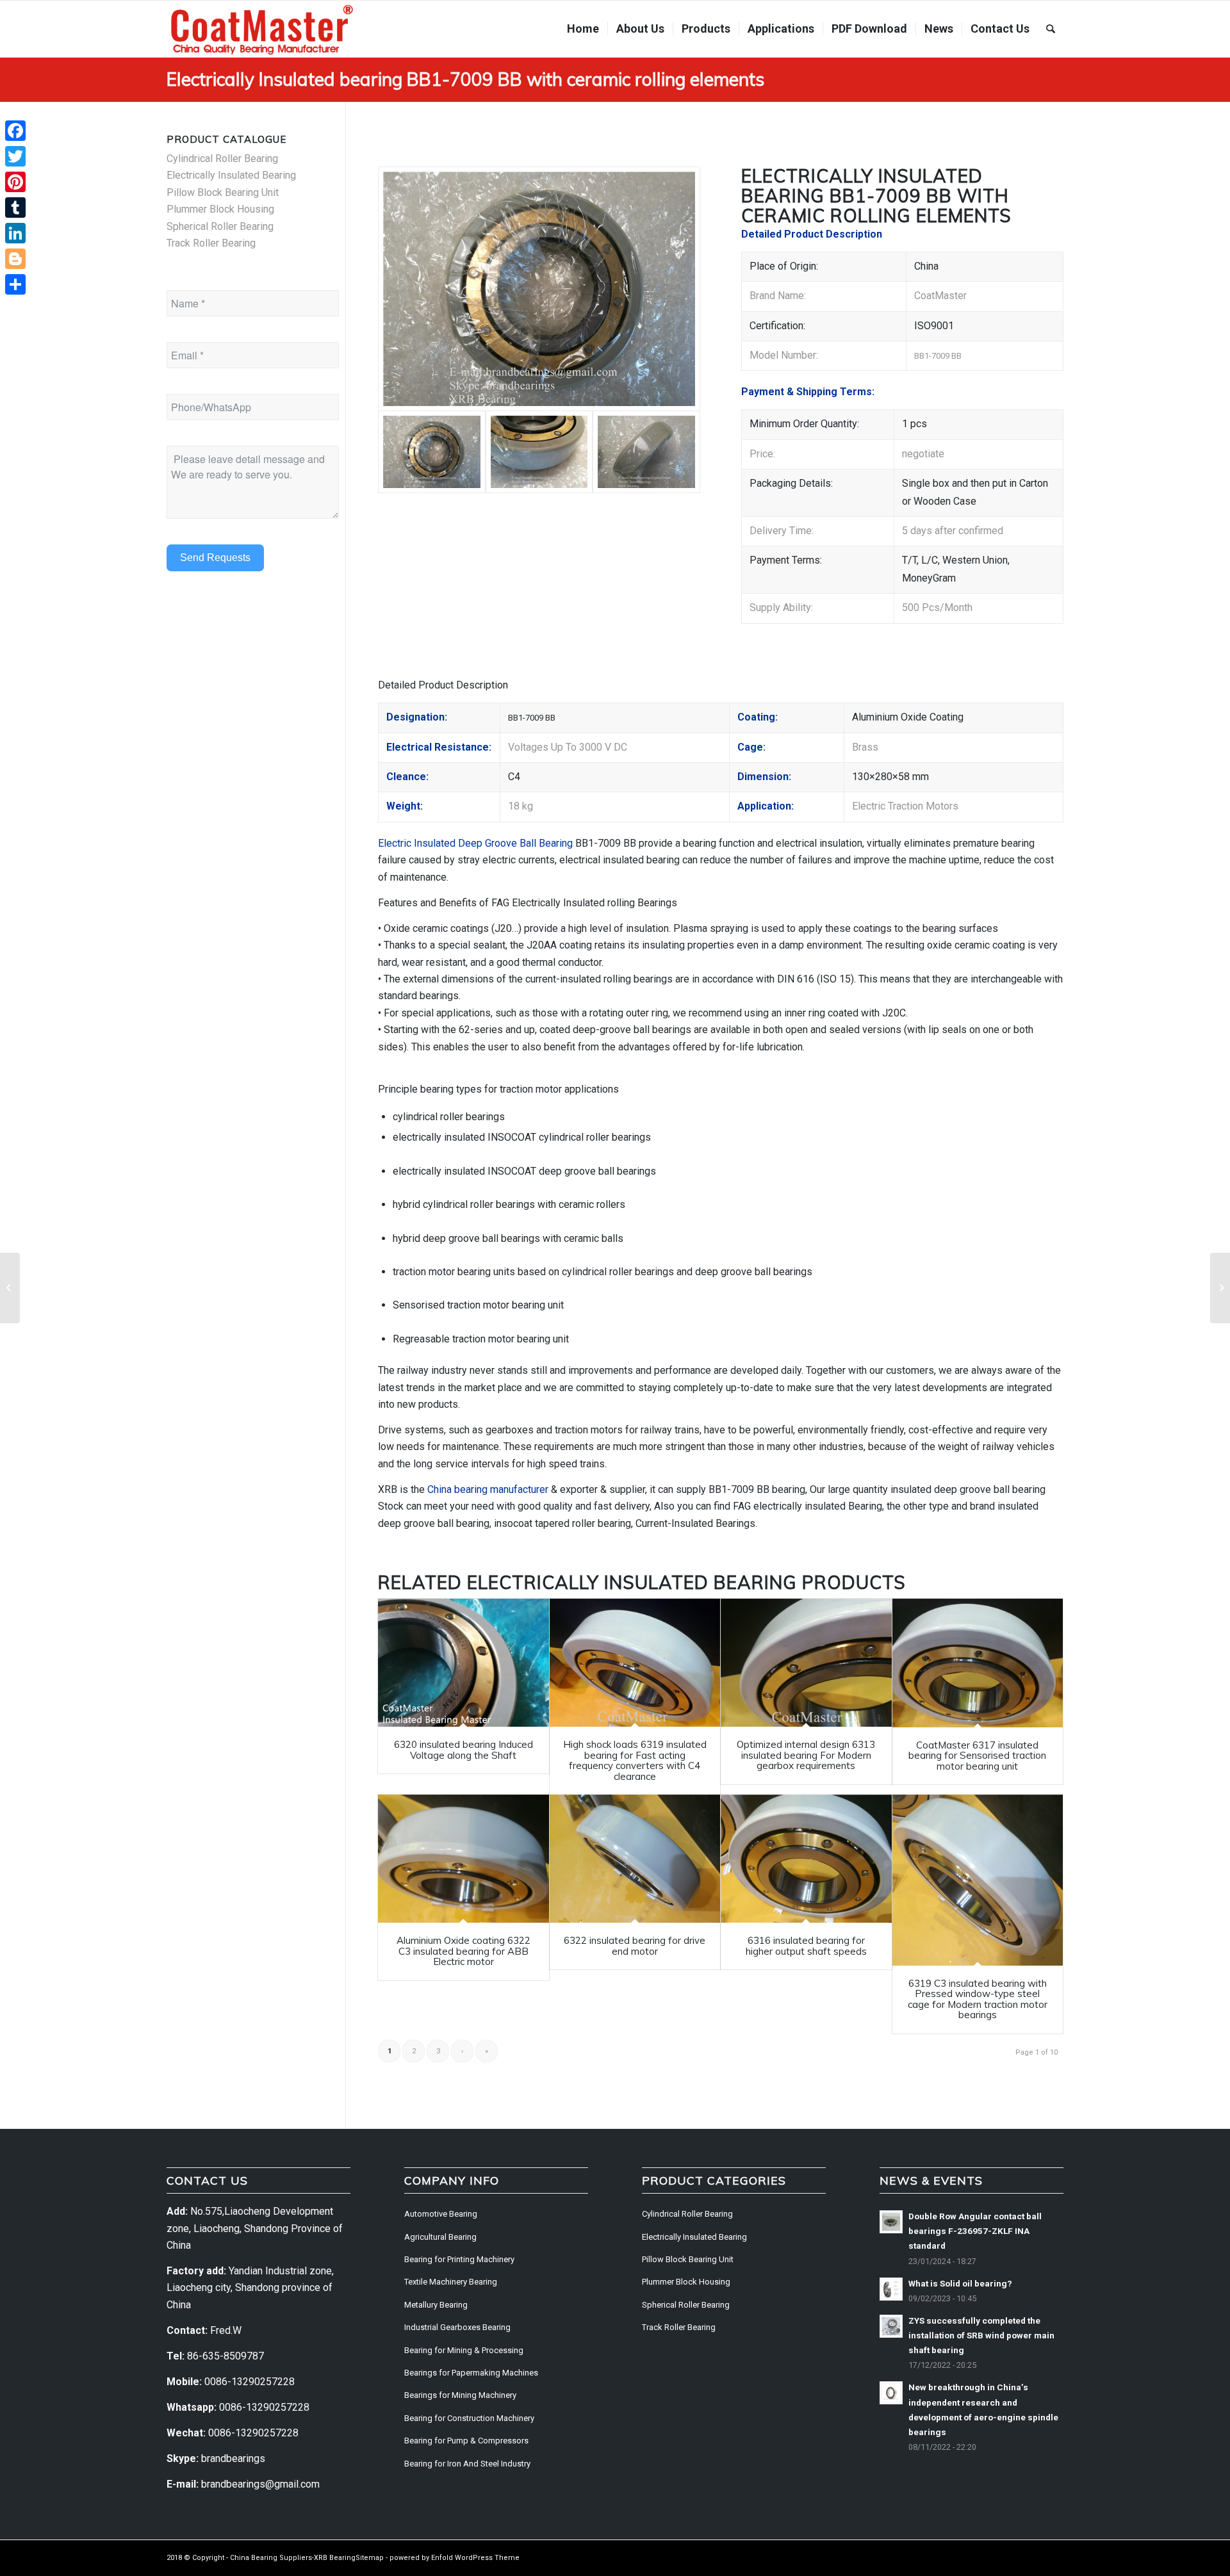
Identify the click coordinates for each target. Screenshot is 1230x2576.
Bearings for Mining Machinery (460, 2395)
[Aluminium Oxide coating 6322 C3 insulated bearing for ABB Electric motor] (463, 1859)
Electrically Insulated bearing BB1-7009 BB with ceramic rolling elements (465, 79)
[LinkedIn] (15, 233)
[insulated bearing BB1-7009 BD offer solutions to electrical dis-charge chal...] (1220, 1288)
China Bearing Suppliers (271, 2558)
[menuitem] (583, 29)
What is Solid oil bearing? (960, 2283)
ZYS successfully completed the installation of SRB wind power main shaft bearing (981, 2335)
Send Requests (215, 558)
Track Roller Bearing (211, 243)
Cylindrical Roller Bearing (222, 159)
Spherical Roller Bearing (220, 226)
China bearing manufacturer (488, 1489)
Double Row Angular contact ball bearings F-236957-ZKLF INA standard (975, 2231)
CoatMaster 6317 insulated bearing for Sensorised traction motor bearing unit (977, 1756)
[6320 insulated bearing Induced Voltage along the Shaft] (463, 1663)
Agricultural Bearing (440, 2237)
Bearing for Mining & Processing (464, 2350)
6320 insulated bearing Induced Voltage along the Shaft (463, 1750)
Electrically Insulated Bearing (632, 1582)
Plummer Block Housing (220, 209)
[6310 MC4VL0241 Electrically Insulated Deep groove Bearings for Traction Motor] (539, 289)
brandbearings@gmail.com (260, 2484)
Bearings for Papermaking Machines (471, 2373)
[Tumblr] (15, 208)
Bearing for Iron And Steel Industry (467, 2464)
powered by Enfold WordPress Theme (455, 2558)
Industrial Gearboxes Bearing (457, 2327)
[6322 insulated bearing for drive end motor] (635, 1859)
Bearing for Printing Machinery (459, 2259)
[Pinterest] (15, 182)
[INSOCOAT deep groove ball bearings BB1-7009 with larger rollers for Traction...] (10, 1288)
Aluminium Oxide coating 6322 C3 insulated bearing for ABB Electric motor (463, 1951)
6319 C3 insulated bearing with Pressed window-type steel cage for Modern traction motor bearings (978, 1999)
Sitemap (370, 2558)
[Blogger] (15, 259)
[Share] (15, 284)
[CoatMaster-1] (262, 29)
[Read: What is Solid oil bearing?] (891, 2289)
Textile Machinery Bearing (451, 2282)
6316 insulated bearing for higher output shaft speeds (806, 1946)
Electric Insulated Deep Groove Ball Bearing (475, 843)
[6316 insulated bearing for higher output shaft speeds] (806, 1859)
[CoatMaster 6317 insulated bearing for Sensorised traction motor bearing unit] (978, 1663)
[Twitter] (15, 156)
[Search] (1051, 29)
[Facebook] (15, 131)
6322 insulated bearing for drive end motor (635, 1946)
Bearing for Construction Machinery (469, 2418)
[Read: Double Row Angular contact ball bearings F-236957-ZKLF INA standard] (891, 2222)
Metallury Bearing (436, 2305)
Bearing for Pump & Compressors (466, 2441)
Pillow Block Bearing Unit (223, 192)
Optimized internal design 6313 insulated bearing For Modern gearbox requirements (806, 1755)
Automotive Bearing (441, 2214)
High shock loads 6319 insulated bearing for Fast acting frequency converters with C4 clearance (635, 1760)
